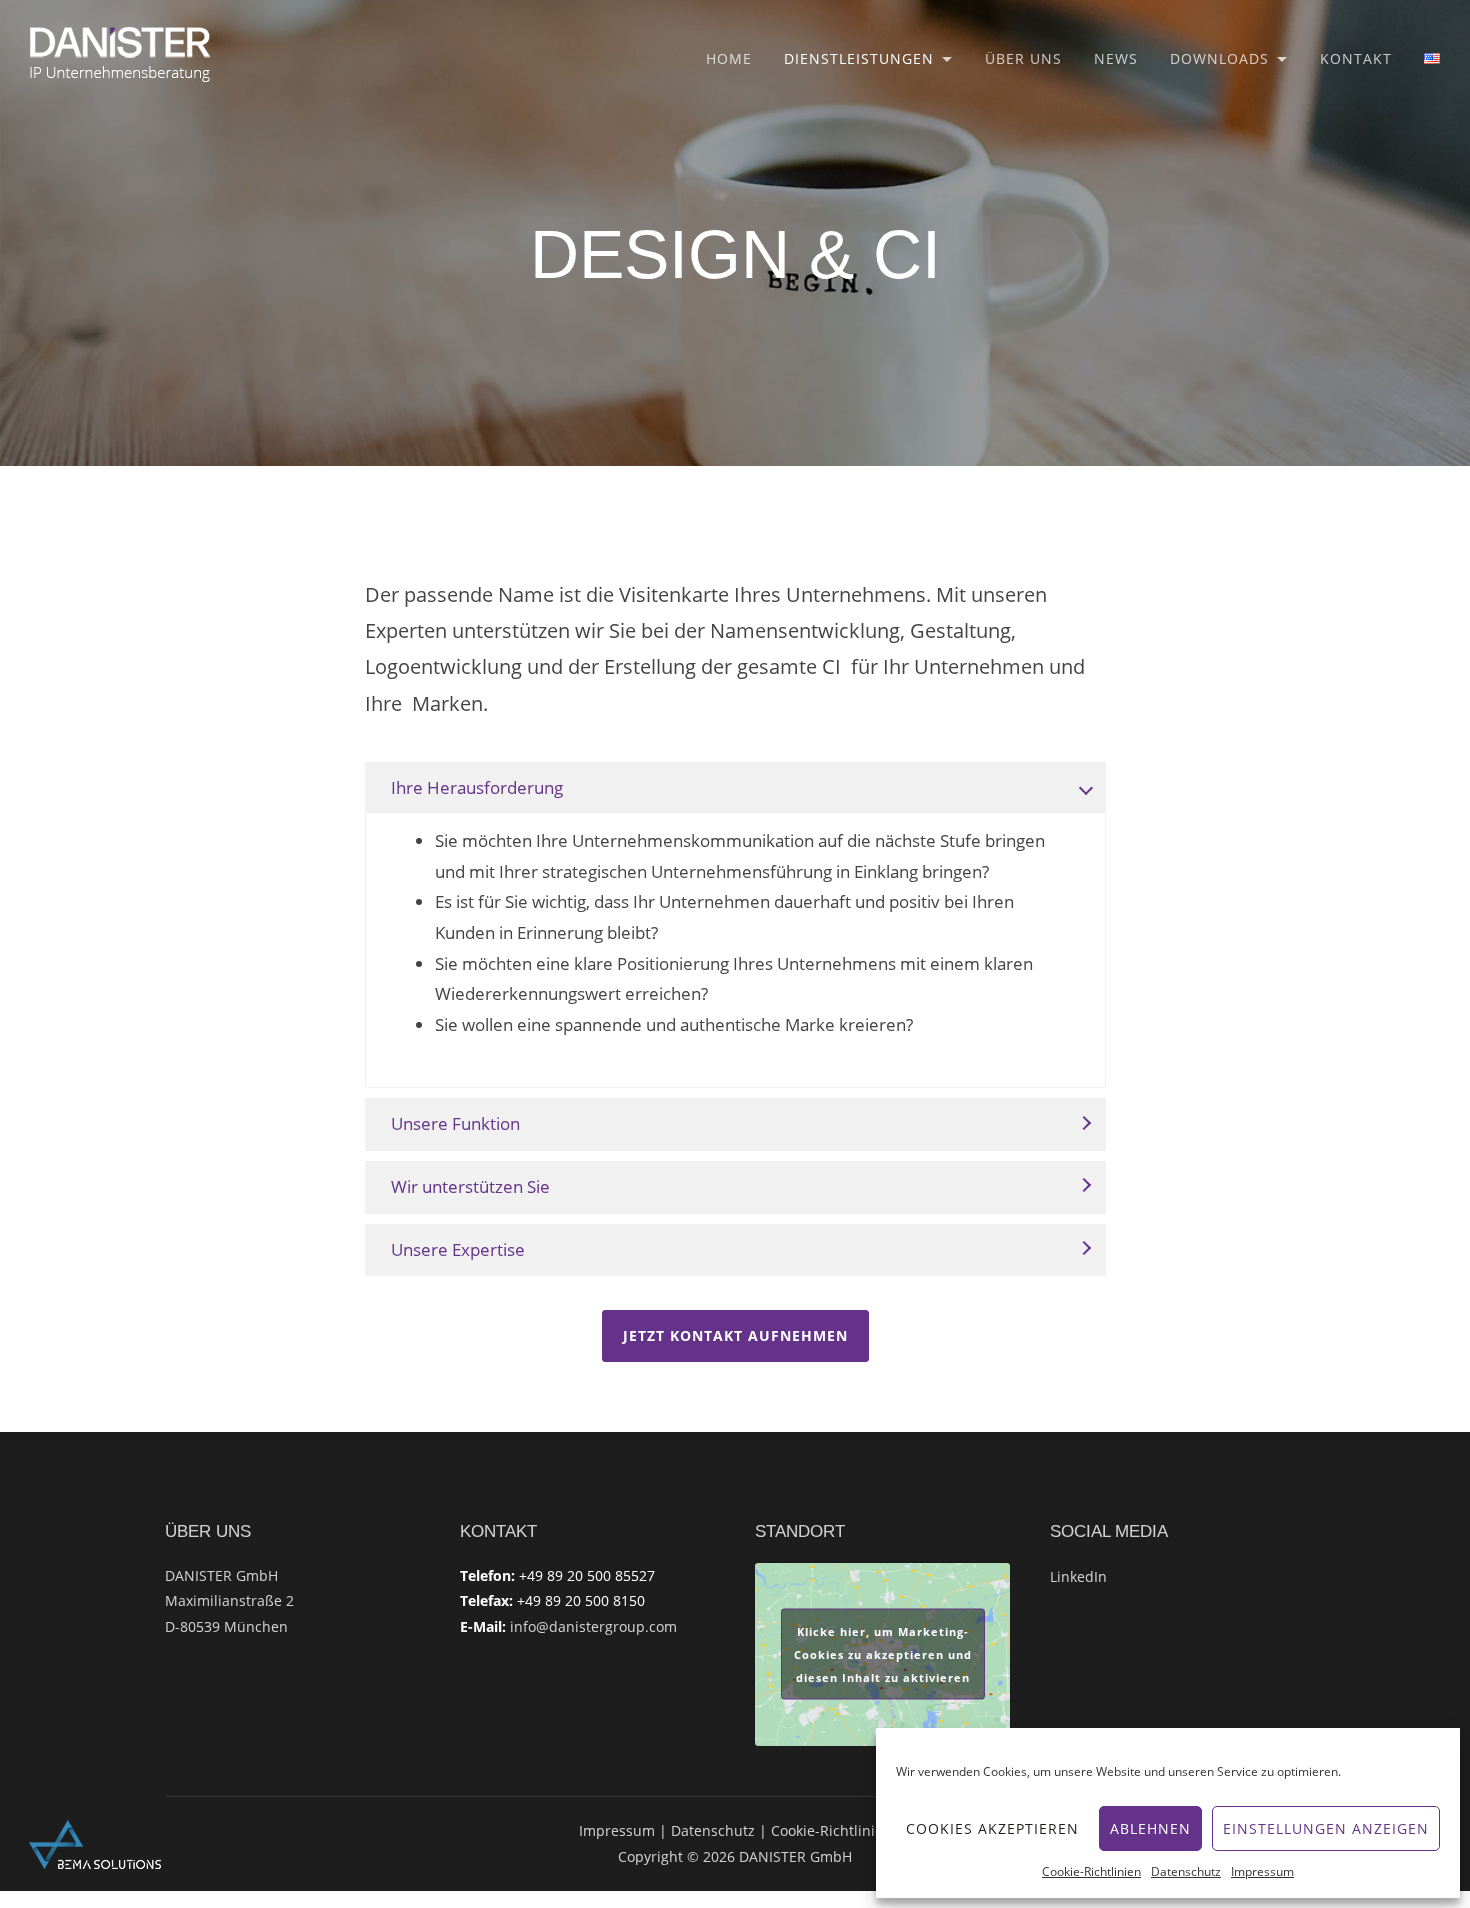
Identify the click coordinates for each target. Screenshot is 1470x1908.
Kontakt (1356, 58)
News (1116, 58)
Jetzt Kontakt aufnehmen (735, 1335)
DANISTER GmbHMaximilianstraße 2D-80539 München (229, 1601)
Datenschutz (1186, 1871)
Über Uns (1023, 58)
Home (729, 58)
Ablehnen (1150, 1828)
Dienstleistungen (859, 58)
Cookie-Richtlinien (1091, 1871)
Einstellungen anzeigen (1326, 1828)
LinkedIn (1078, 1576)
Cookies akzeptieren (992, 1828)
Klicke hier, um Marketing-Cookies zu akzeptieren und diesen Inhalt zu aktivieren (883, 1654)
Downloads (1219, 58)
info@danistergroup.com (593, 1626)
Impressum (1262, 1871)
